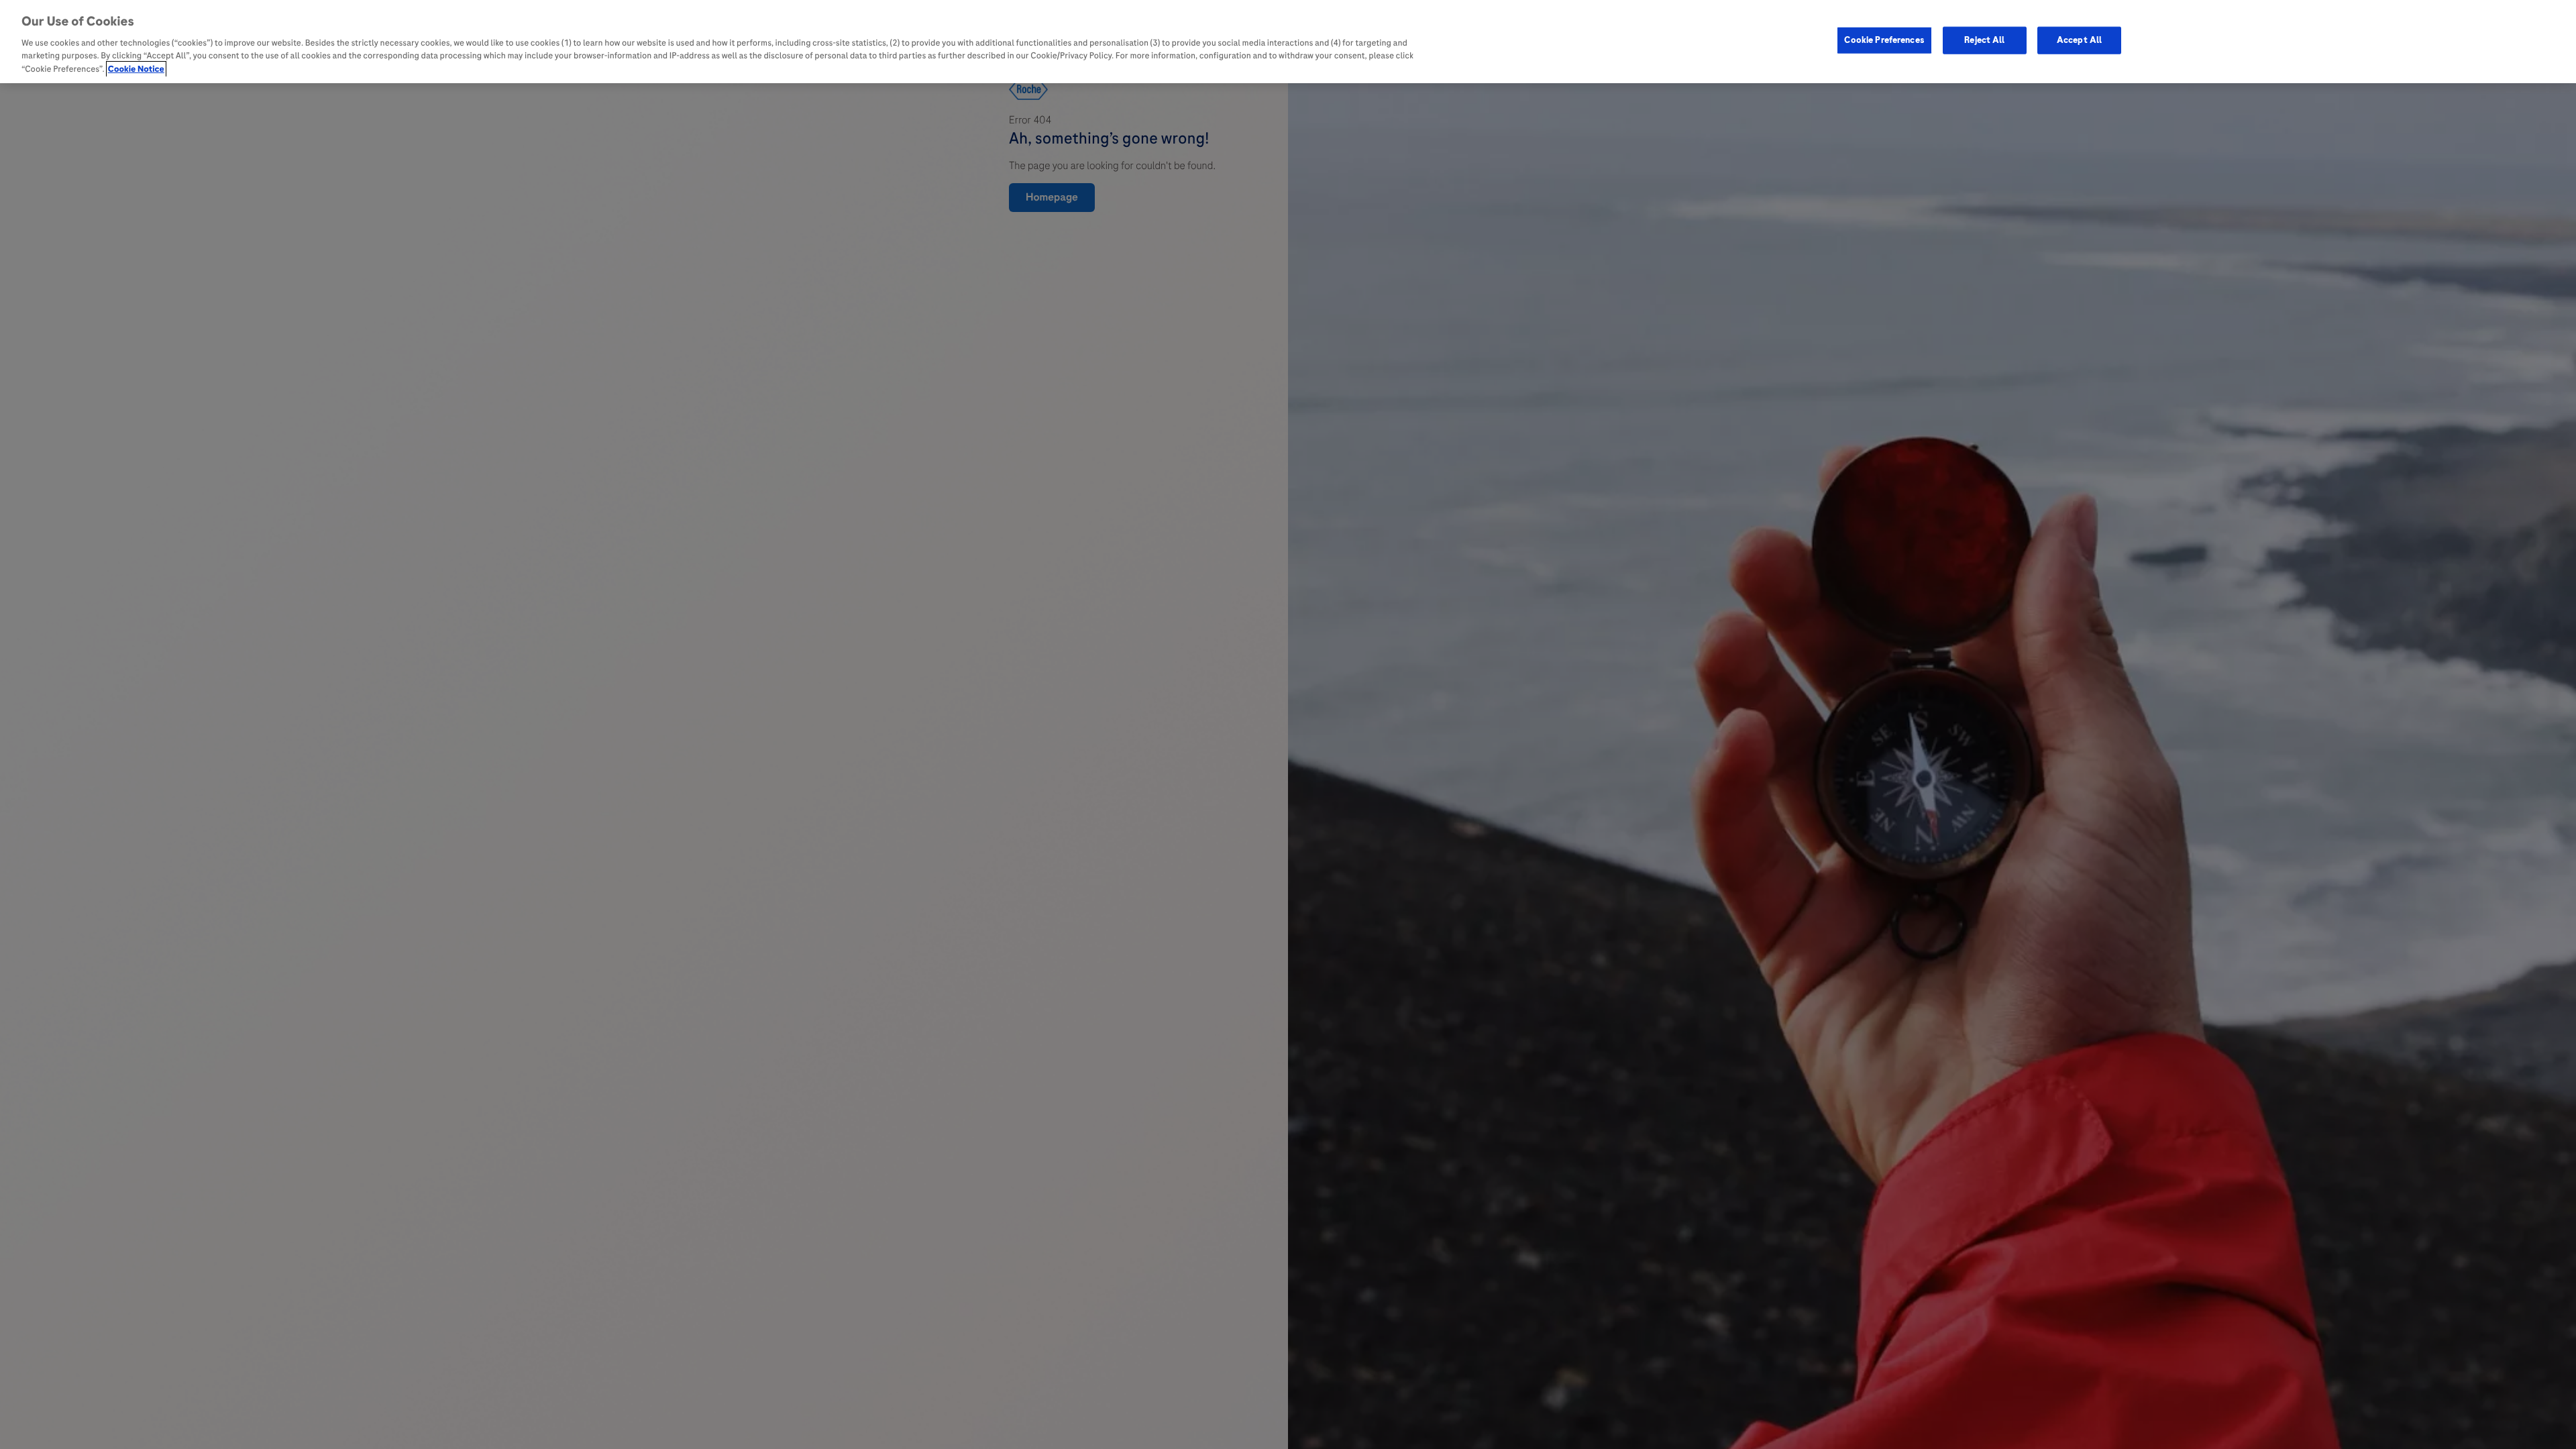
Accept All (2079, 40)
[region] (1288, 42)
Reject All (1984, 40)
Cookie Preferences (1884, 40)
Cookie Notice (136, 69)
